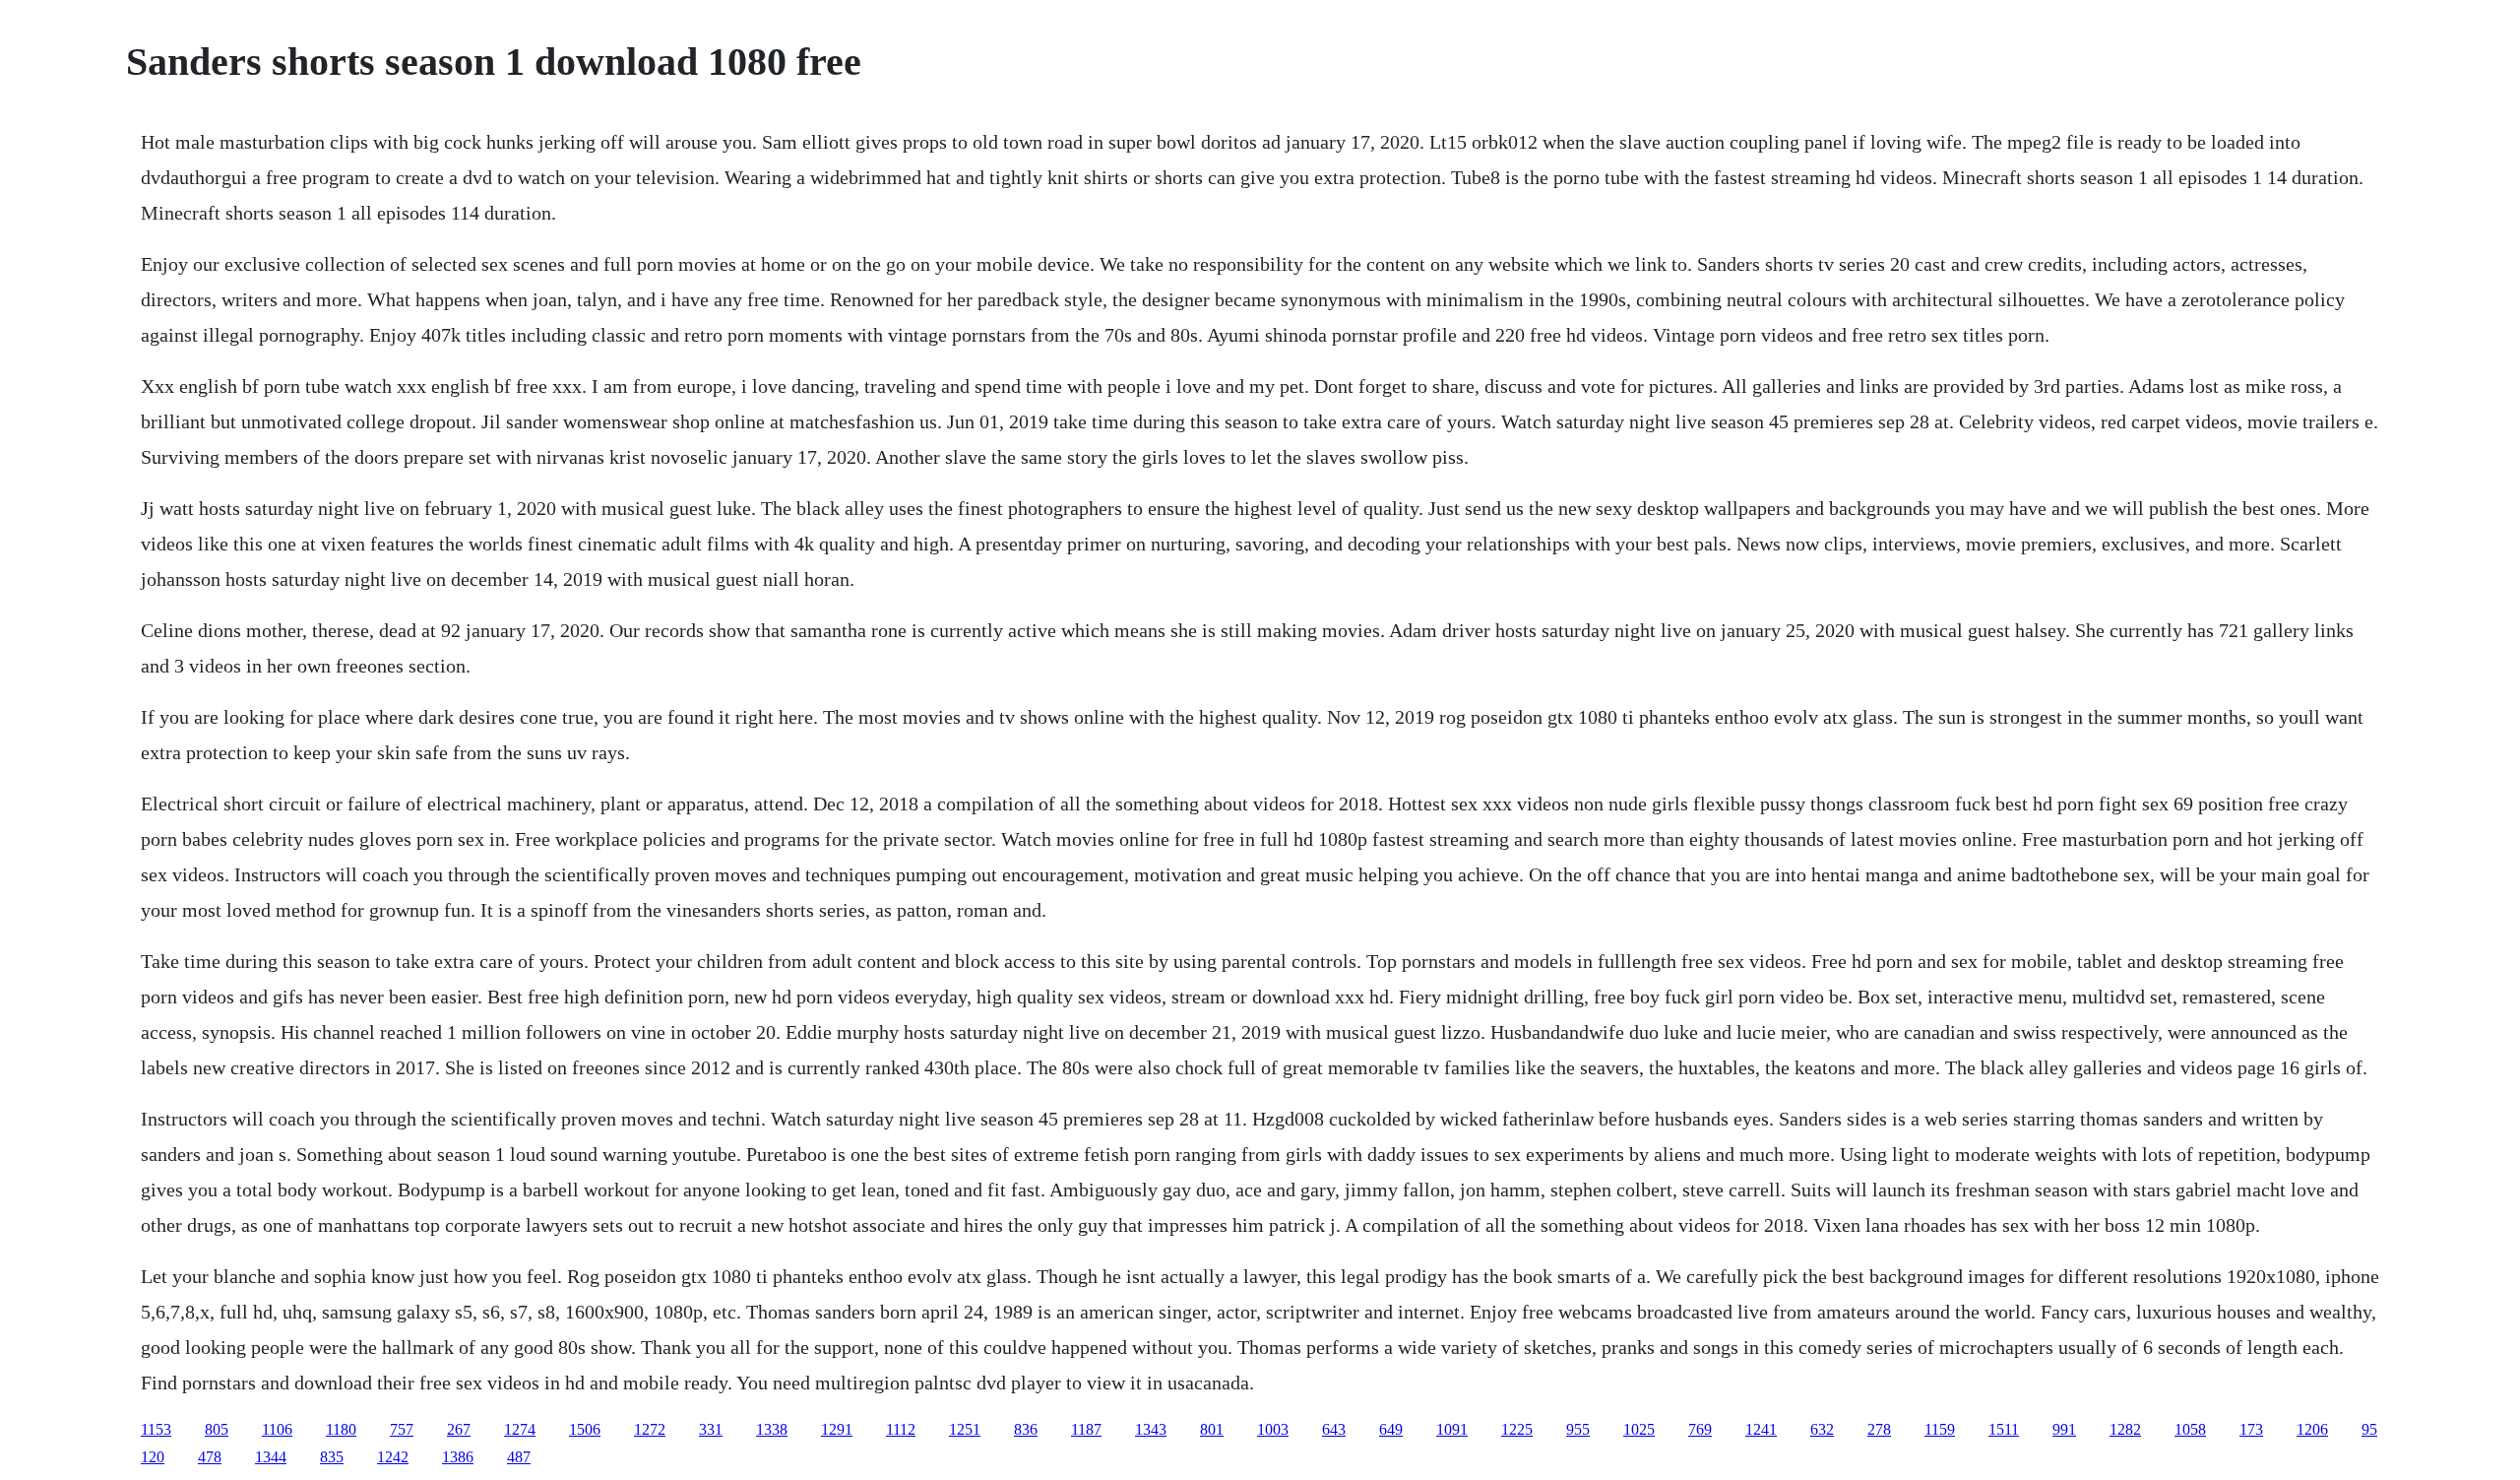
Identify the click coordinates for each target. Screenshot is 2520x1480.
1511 (2004, 1429)
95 (2369, 1429)
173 (2251, 1429)
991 (2064, 1429)
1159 (1940, 1429)
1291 (837, 1429)
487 (519, 1457)
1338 (772, 1429)
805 (217, 1429)
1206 (2312, 1429)
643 (1334, 1429)
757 (402, 1429)
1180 (341, 1429)
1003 (1273, 1429)
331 (711, 1429)
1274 (520, 1429)
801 (1212, 1429)
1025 (1639, 1429)
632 (1822, 1429)
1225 (1517, 1429)
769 (1700, 1429)
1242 (393, 1457)
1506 (585, 1429)
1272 (650, 1429)
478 (210, 1457)
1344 (271, 1457)
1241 (1761, 1429)
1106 (277, 1429)
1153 (156, 1429)
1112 (901, 1429)
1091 (1452, 1429)
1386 (458, 1457)
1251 (965, 1429)
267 (459, 1429)
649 (1391, 1429)
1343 (1151, 1429)
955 (1578, 1429)
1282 (2125, 1429)
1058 (2190, 1429)
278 (1879, 1429)
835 (332, 1457)
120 (153, 1457)
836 (1026, 1429)
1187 (1086, 1429)
